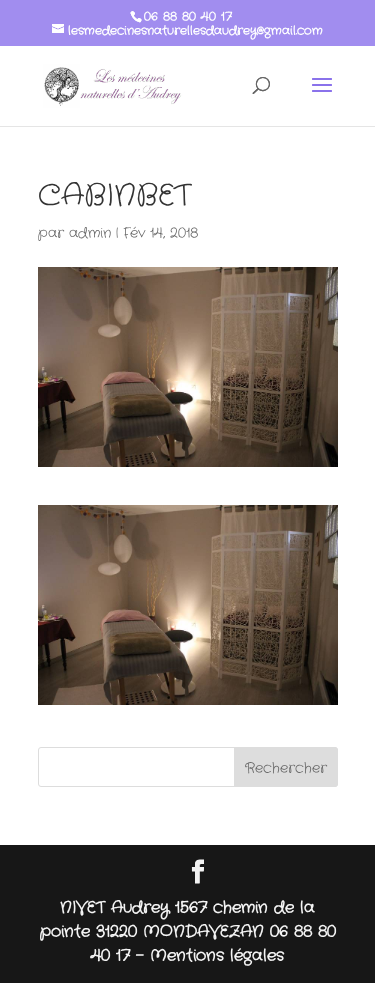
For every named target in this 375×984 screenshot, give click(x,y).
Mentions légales (217, 955)
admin (90, 233)
